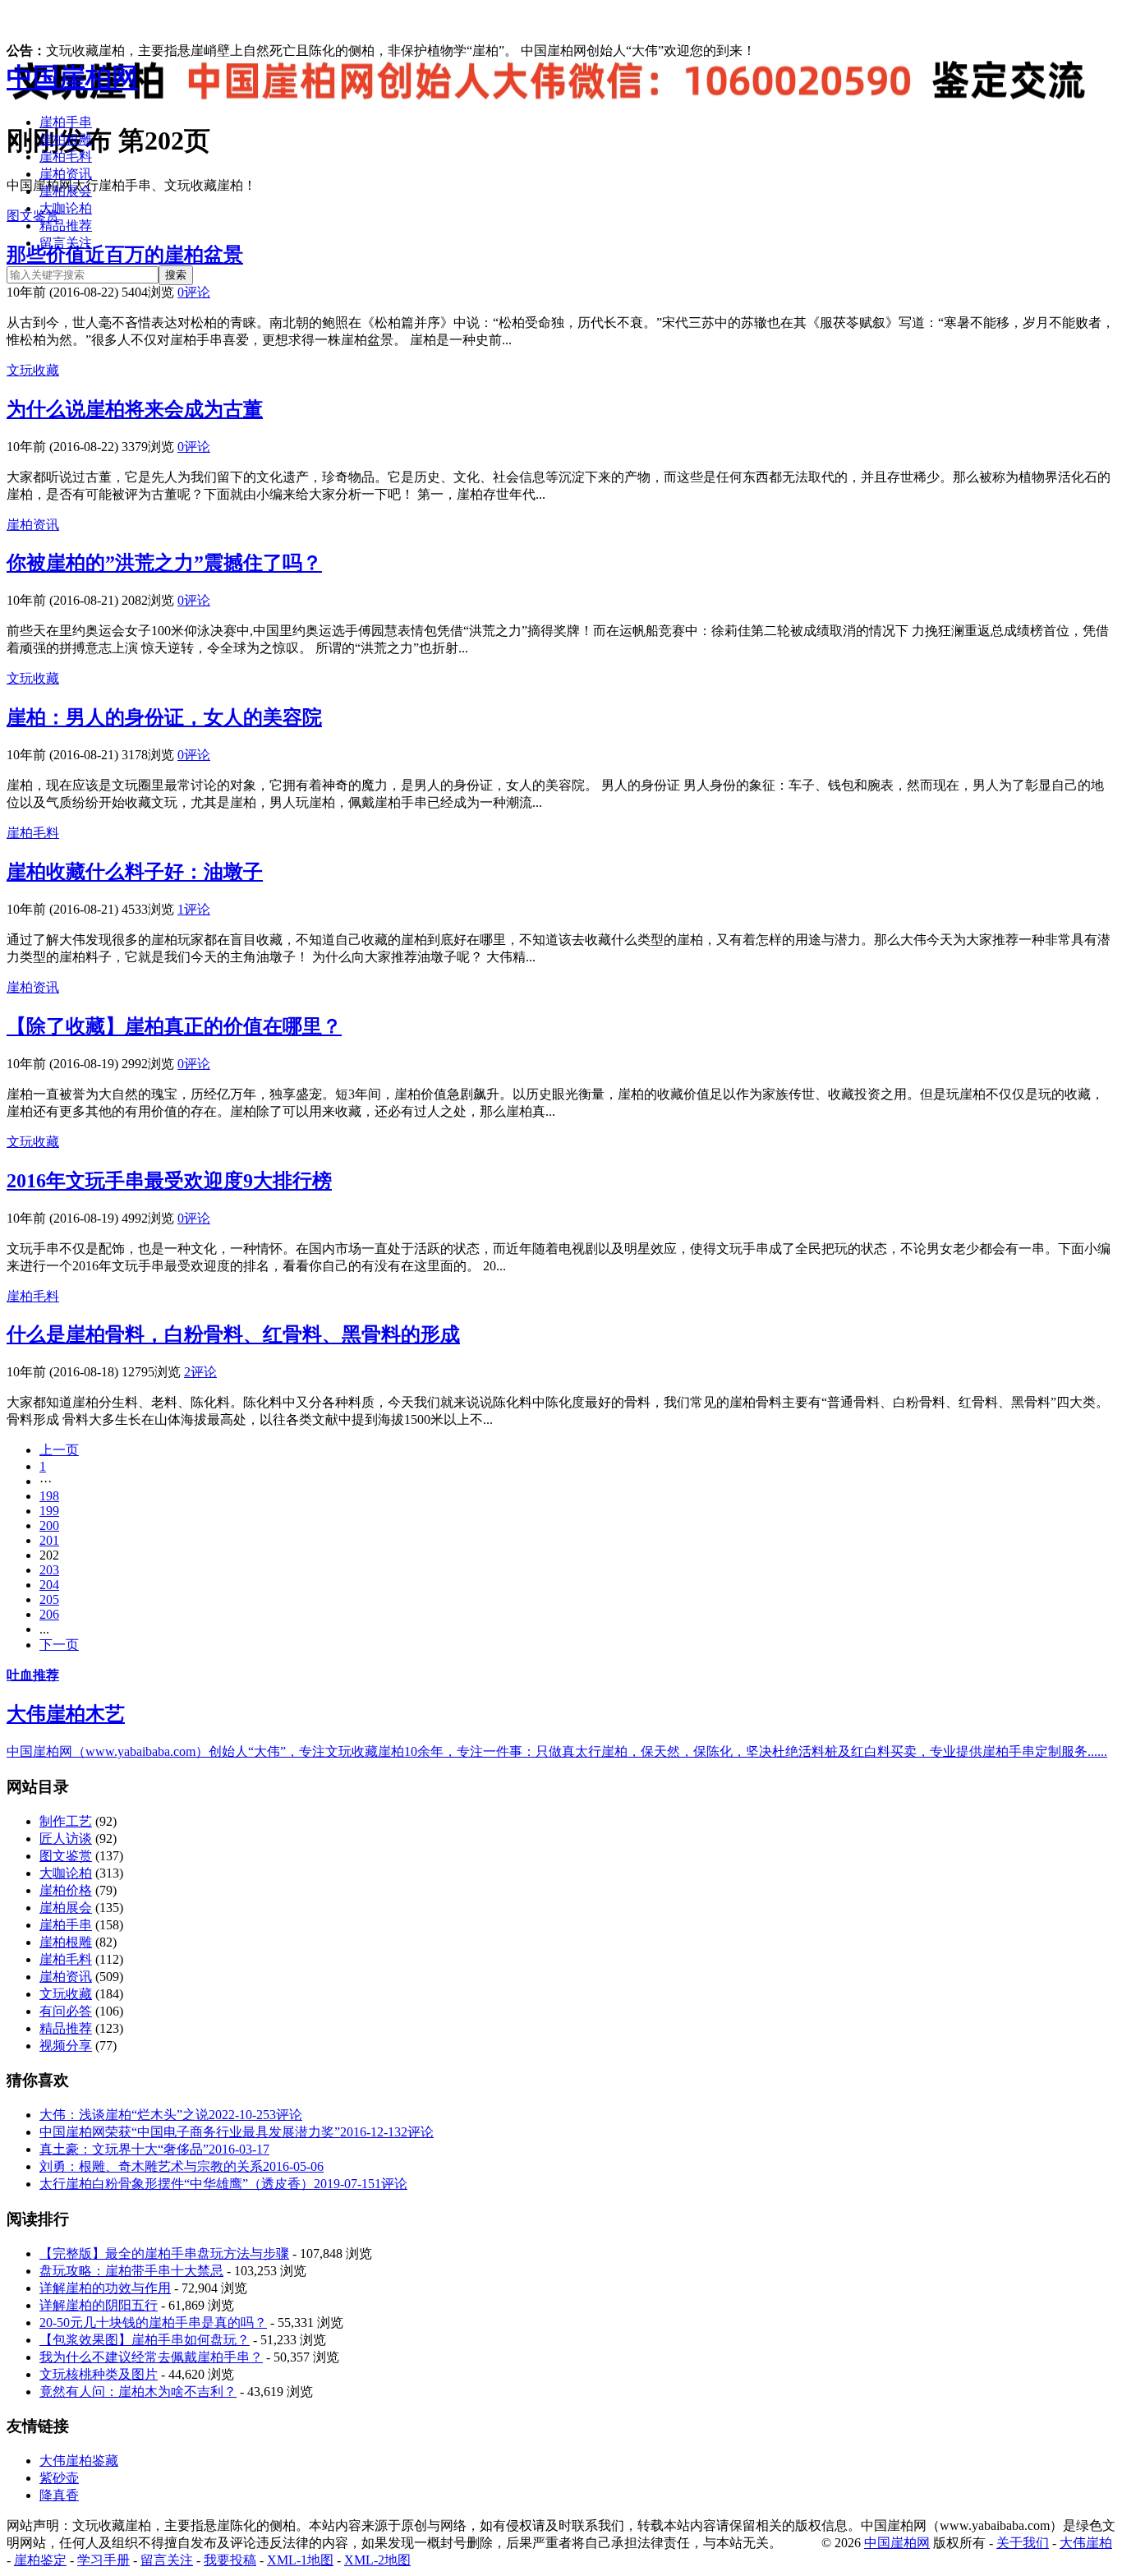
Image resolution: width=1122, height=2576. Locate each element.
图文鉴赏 (66, 1856)
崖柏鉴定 (40, 2560)
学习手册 (103, 2560)
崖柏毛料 (66, 157)
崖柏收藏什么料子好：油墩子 (135, 872)
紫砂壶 (59, 2478)
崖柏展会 (66, 191)
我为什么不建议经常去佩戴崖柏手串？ (151, 2357)
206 (49, 1614)
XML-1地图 (300, 2560)
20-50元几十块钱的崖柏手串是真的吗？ (153, 2323)
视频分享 (66, 2046)
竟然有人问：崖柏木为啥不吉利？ (138, 2392)
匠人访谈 (66, 1839)
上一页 (59, 1450)
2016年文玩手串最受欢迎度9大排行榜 (169, 1181)
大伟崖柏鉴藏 (79, 2461)
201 (49, 1540)
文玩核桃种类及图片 (99, 2374)
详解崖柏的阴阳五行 (99, 2305)
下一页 (59, 1645)
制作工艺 (66, 1821)
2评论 (200, 1372)
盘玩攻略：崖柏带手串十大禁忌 (131, 2271)
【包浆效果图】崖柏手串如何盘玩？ (145, 2340)
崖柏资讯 (66, 174)
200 (49, 1525)
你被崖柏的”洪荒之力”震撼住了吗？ (164, 563)
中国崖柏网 (72, 77)
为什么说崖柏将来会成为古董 (135, 409)
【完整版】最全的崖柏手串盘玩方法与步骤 (164, 2253)
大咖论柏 (66, 208)
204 (49, 1585)
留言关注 (66, 243)
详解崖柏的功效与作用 (105, 2288)
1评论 (194, 909)
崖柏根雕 (66, 139)
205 (49, 1599)
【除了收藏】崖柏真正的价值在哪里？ (174, 1026)
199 (49, 1511)
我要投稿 (230, 2560)
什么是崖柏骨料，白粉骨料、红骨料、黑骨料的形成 (233, 1334)
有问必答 (66, 2011)
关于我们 (1023, 2543)
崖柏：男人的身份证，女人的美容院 (164, 717)
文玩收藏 (33, 370)
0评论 (194, 292)
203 (49, 1570)
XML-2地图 (377, 2560)
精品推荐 (66, 226)
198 (49, 1496)
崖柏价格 (66, 1890)
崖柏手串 (66, 122)
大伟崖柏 (1086, 2543)
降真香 (59, 2495)
